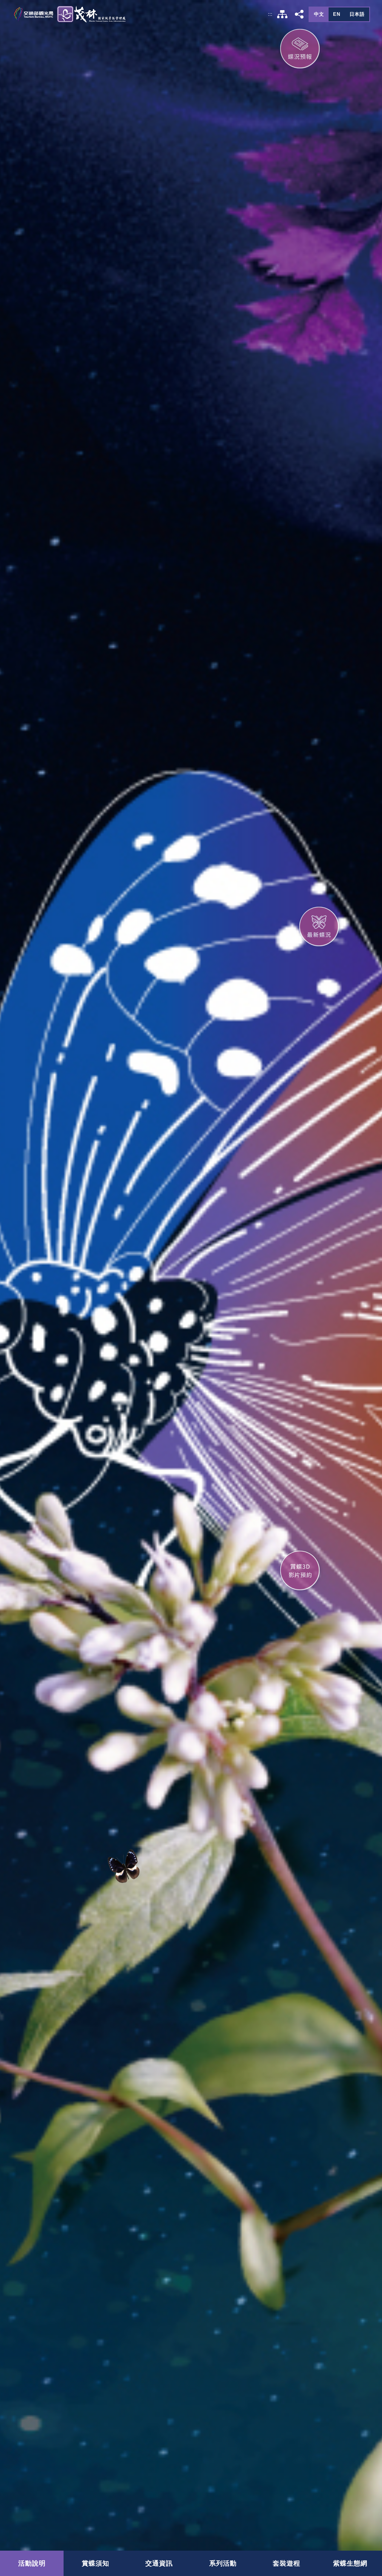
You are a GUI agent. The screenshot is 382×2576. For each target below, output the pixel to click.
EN (337, 14)
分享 (299, 14)
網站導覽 (282, 14)
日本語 (357, 14)
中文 (319, 14)
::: (270, 14)
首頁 (69, 14)
